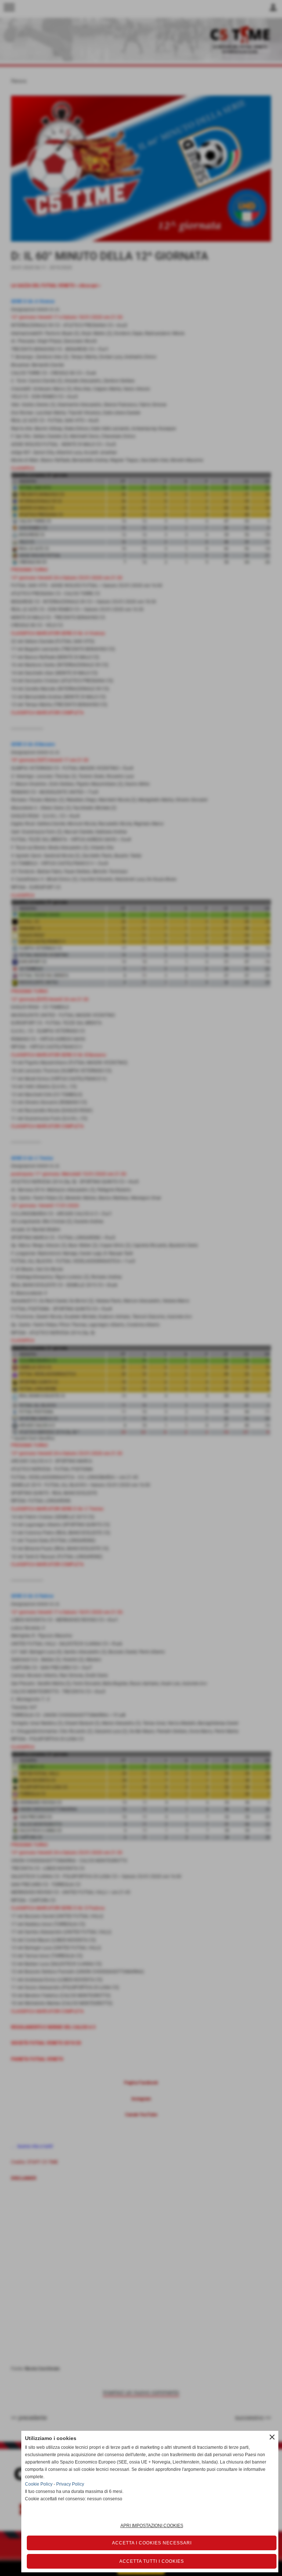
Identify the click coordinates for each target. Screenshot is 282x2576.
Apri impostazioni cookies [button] (152, 2526)
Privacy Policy (70, 2484)
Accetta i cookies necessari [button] (152, 2543)
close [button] (272, 2437)
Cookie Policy (39, 2484)
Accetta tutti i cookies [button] (152, 2561)
